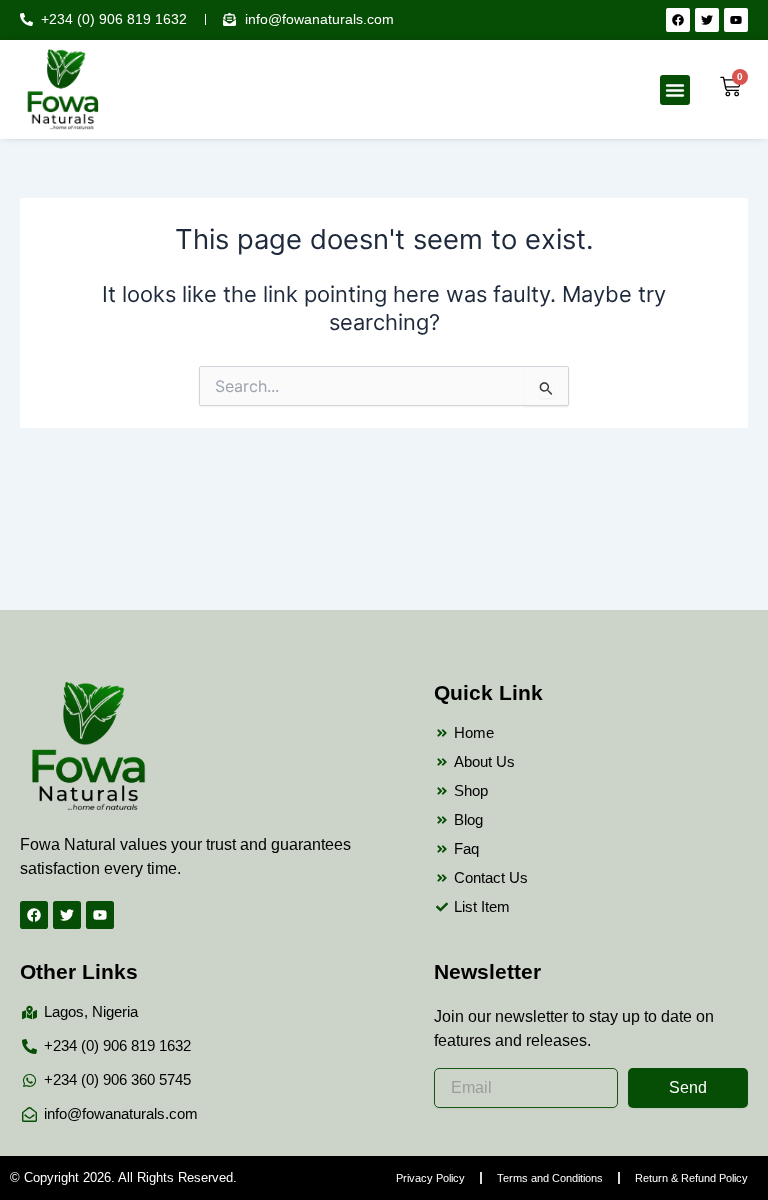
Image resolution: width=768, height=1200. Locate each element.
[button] (675, 90)
